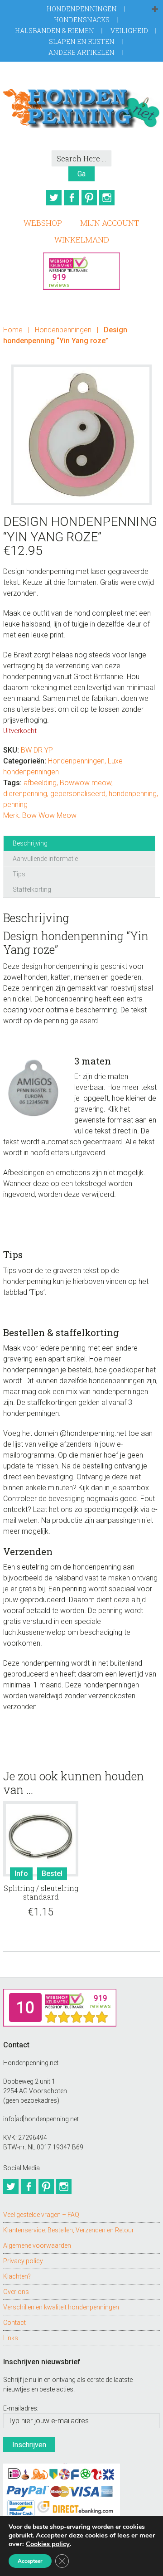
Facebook (72, 198)
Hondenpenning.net (81, 106)
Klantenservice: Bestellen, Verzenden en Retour (69, 2230)
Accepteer (30, 2561)
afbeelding (40, 783)
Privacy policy (23, 2261)
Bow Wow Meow (49, 815)
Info (21, 1874)
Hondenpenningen (82, 9)
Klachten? (17, 2276)
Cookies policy (48, 2544)
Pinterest (89, 198)
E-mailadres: (21, 2408)
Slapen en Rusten (82, 41)
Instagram (107, 198)
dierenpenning (25, 794)
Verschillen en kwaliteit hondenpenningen (61, 2307)
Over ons (16, 2292)
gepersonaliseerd (78, 794)
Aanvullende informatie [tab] (45, 859)
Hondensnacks (82, 20)
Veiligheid (129, 31)
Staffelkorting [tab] (32, 889)
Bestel (52, 1874)
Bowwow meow (86, 783)
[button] (155, 10)
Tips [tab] (19, 874)
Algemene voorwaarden (37, 2245)
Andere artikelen (81, 52)
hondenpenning (133, 794)
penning (15, 804)
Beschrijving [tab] (30, 843)
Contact (14, 2323)
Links (11, 2338)
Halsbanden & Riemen (55, 31)
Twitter (54, 198)
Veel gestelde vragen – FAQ (41, 2215)
